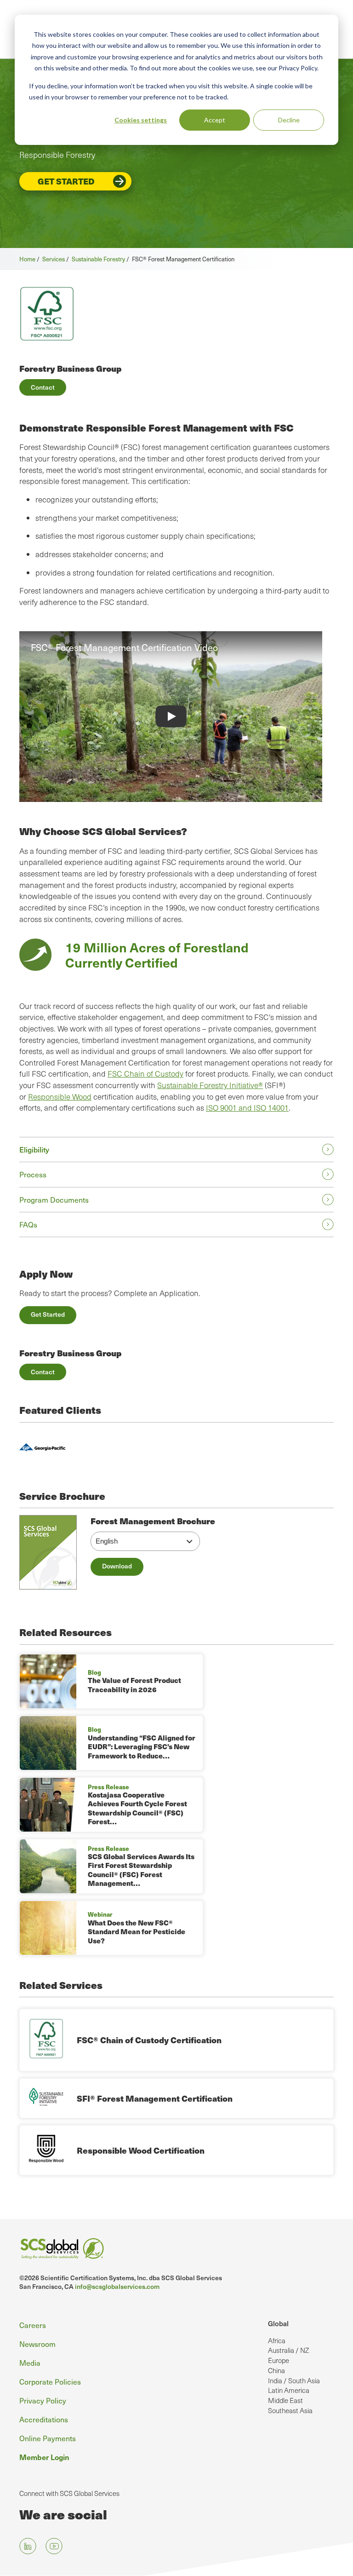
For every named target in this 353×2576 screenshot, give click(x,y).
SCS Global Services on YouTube (54, 2546)
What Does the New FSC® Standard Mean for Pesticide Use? (137, 1932)
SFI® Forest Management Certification (155, 2098)
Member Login (44, 2457)
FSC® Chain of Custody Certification (149, 2040)
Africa (277, 2340)
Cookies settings (141, 120)
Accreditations (44, 2419)
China (276, 2370)
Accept (215, 120)
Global (278, 2323)
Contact (43, 387)
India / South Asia (294, 2380)
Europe (279, 2360)
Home (27, 259)
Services (54, 259)
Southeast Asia (290, 2410)
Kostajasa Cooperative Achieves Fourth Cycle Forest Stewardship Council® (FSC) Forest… (137, 1808)
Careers (33, 2325)
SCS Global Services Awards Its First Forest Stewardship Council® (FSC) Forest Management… (141, 1870)
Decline (289, 120)
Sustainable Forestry (98, 259)
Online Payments (48, 2438)
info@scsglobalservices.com (117, 2286)
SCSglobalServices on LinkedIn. (28, 2546)
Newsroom (37, 2344)
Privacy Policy (43, 2400)
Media (30, 2363)
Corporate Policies (50, 2381)
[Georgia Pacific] (42, 1449)
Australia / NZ (288, 2350)
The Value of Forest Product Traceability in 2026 (134, 1685)
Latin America (289, 2390)
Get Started (66, 181)
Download (117, 1566)
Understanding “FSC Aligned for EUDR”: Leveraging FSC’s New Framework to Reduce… (142, 1747)
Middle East (285, 2400)
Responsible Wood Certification (141, 2150)
